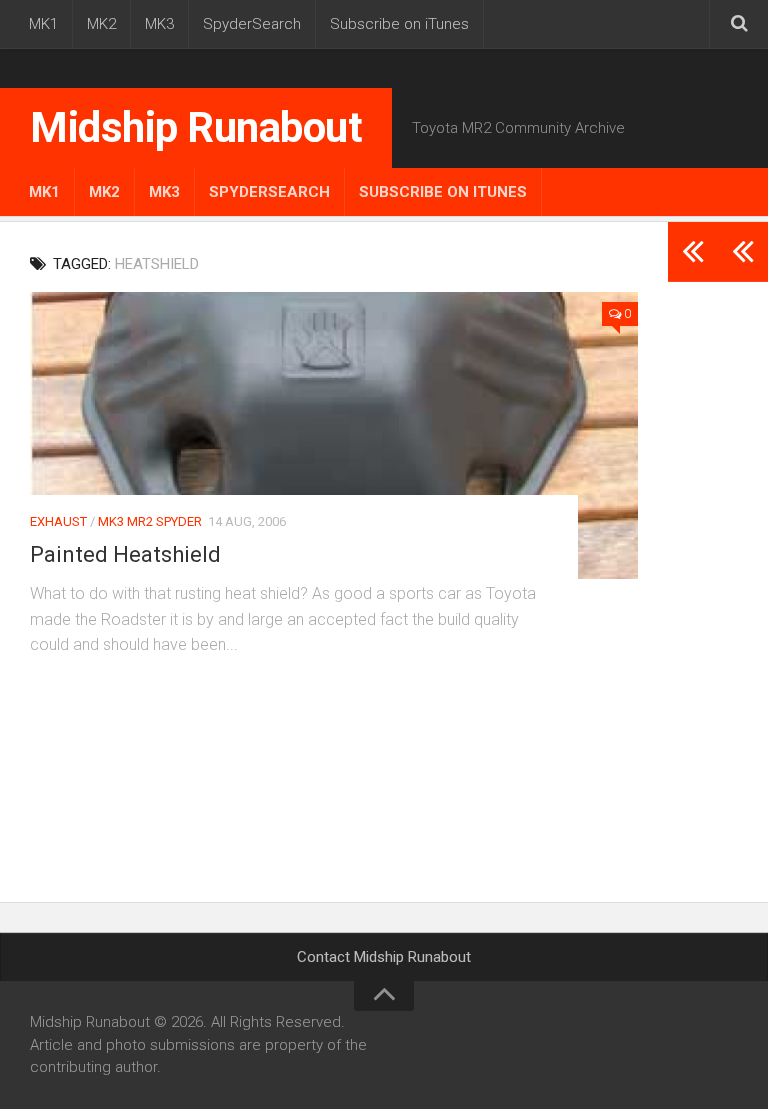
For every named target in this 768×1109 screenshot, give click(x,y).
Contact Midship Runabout (384, 957)
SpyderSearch (252, 24)
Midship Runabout (196, 127)
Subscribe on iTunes (399, 24)
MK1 (43, 24)
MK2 (101, 24)
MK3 (159, 24)
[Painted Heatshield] (334, 435)
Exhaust (58, 521)
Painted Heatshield (125, 554)
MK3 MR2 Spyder (150, 521)
